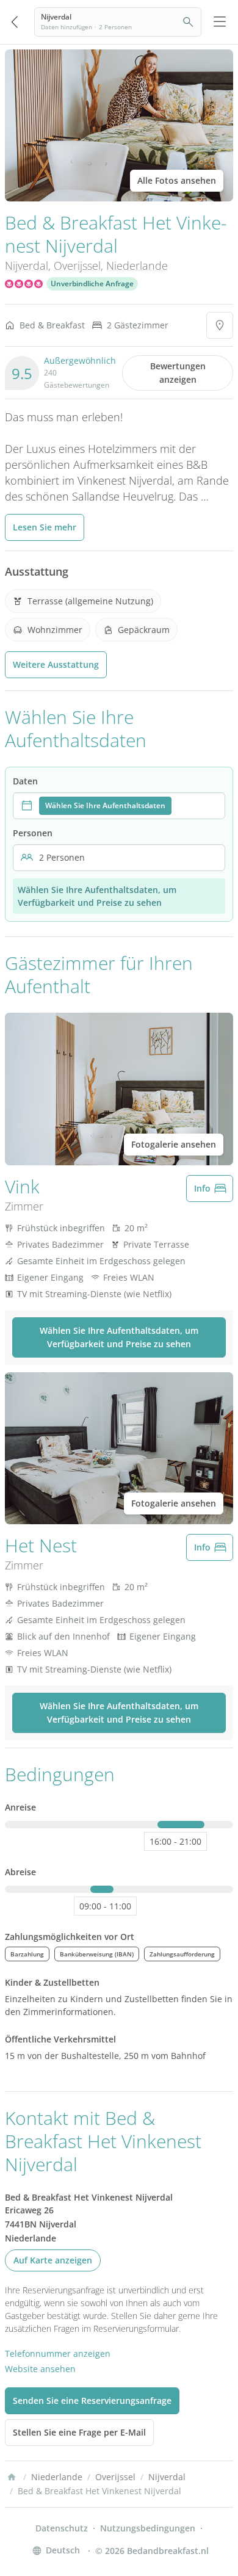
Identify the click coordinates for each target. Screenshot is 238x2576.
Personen (33, 833)
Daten (25, 781)
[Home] (12, 2477)
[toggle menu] (220, 22)
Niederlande (137, 266)
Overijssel (77, 266)
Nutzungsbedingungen (148, 2528)
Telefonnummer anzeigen (58, 2353)
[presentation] (119, 806)
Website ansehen (40, 2369)
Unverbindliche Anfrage (92, 284)
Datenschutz (62, 2528)
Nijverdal (27, 266)
